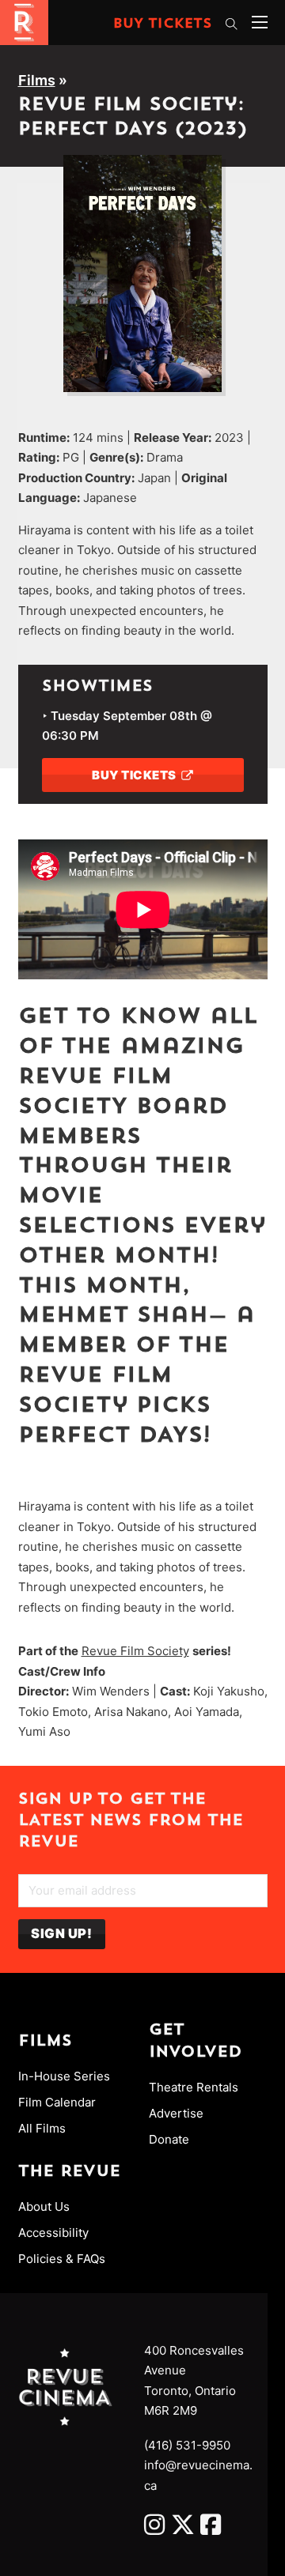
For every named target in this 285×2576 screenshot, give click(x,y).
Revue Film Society (135, 1651)
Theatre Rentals (194, 2087)
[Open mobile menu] (260, 22)
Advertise (176, 2113)
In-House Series (64, 2076)
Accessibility (53, 2233)
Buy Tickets (163, 25)
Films (37, 80)
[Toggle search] (232, 24)
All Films (42, 2128)
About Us (44, 2206)
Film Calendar (57, 2102)
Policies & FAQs (62, 2259)
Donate (169, 2139)
